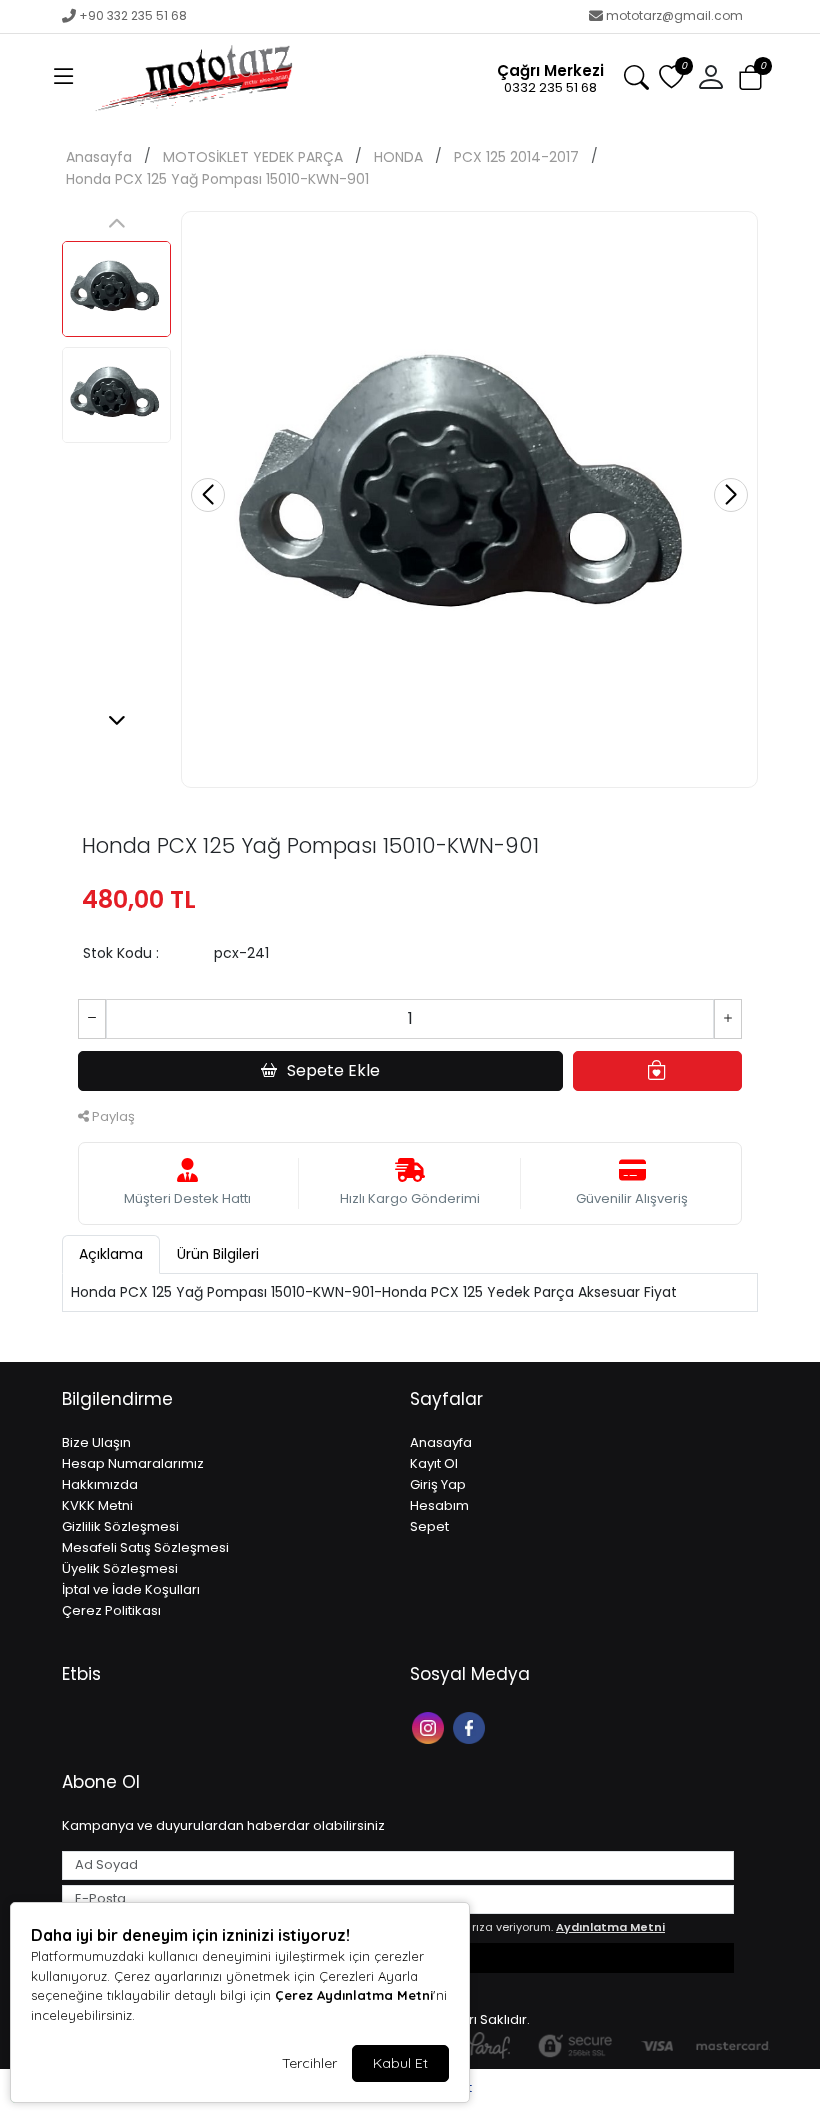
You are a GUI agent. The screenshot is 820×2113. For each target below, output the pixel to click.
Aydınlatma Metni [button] (610, 1927)
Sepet (429, 1526)
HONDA (398, 157)
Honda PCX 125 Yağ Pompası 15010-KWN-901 (217, 179)
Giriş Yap (438, 1484)
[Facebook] (471, 1726)
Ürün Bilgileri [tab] (218, 1254)
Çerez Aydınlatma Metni (354, 1995)
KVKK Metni (97, 1505)
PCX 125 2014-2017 (516, 157)
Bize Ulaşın (96, 1442)
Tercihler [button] (309, 2063)
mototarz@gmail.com (674, 15)
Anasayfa (99, 157)
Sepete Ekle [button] (333, 1070)
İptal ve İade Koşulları (131, 1589)
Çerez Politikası (111, 1610)
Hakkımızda (100, 1484)
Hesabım (439, 1505)
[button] (64, 78)
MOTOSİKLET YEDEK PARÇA (253, 157)
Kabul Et (400, 2063)
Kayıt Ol (434, 1463)
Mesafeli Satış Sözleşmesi (145, 1547)
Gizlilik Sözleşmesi (120, 1526)
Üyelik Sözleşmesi (120, 1568)
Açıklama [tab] (111, 1254)
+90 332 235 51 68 (133, 15)
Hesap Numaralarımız (133, 1463)
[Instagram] (430, 1726)
